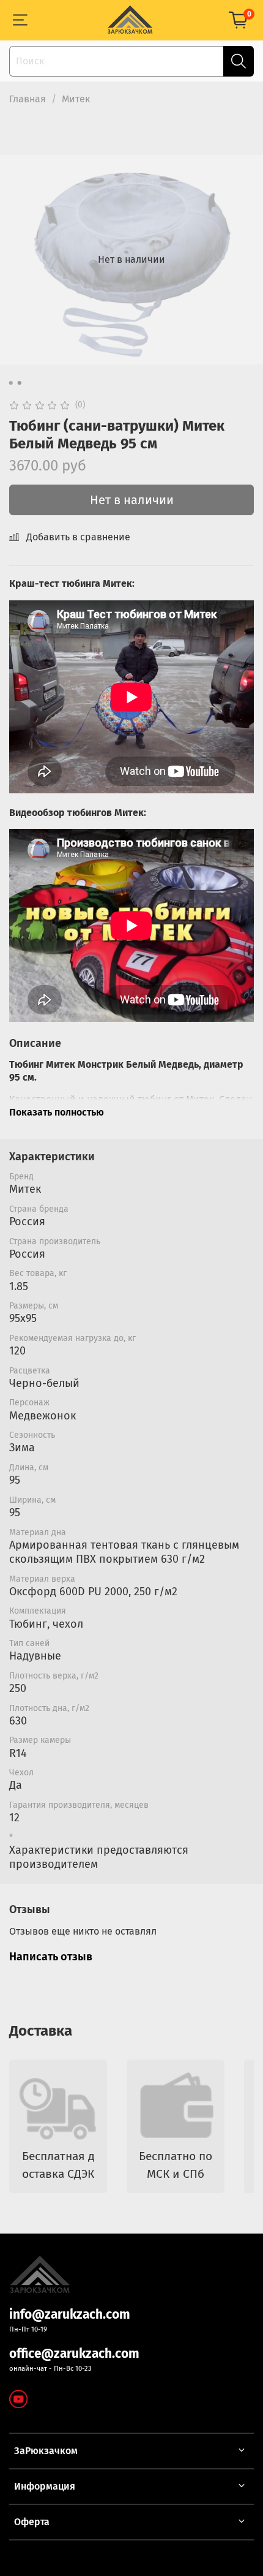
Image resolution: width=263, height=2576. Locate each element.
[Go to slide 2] (20, 383)
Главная (28, 99)
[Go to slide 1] (11, 383)
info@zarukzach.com (70, 2315)
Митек (76, 99)
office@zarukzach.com (74, 2354)
